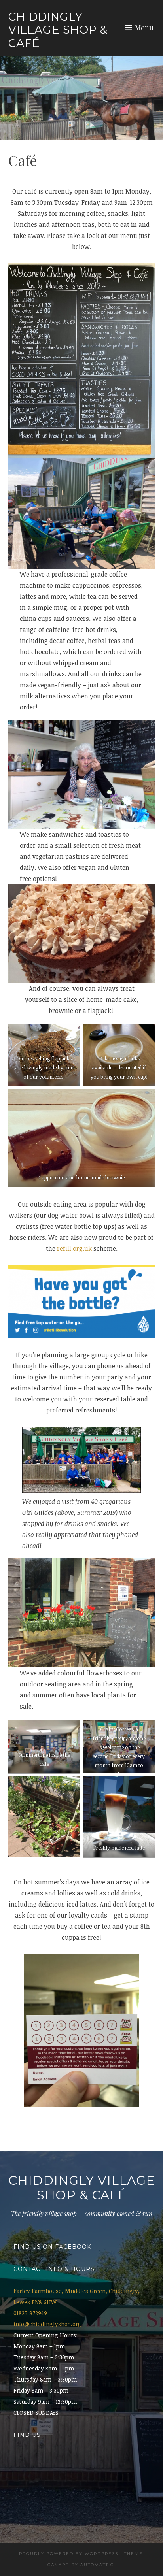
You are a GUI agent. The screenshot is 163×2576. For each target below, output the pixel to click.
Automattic (97, 2565)
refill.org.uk (74, 1248)
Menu (144, 28)
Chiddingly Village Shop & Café (58, 30)
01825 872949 (30, 2313)
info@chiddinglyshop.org (47, 2324)
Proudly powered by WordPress (69, 2554)
